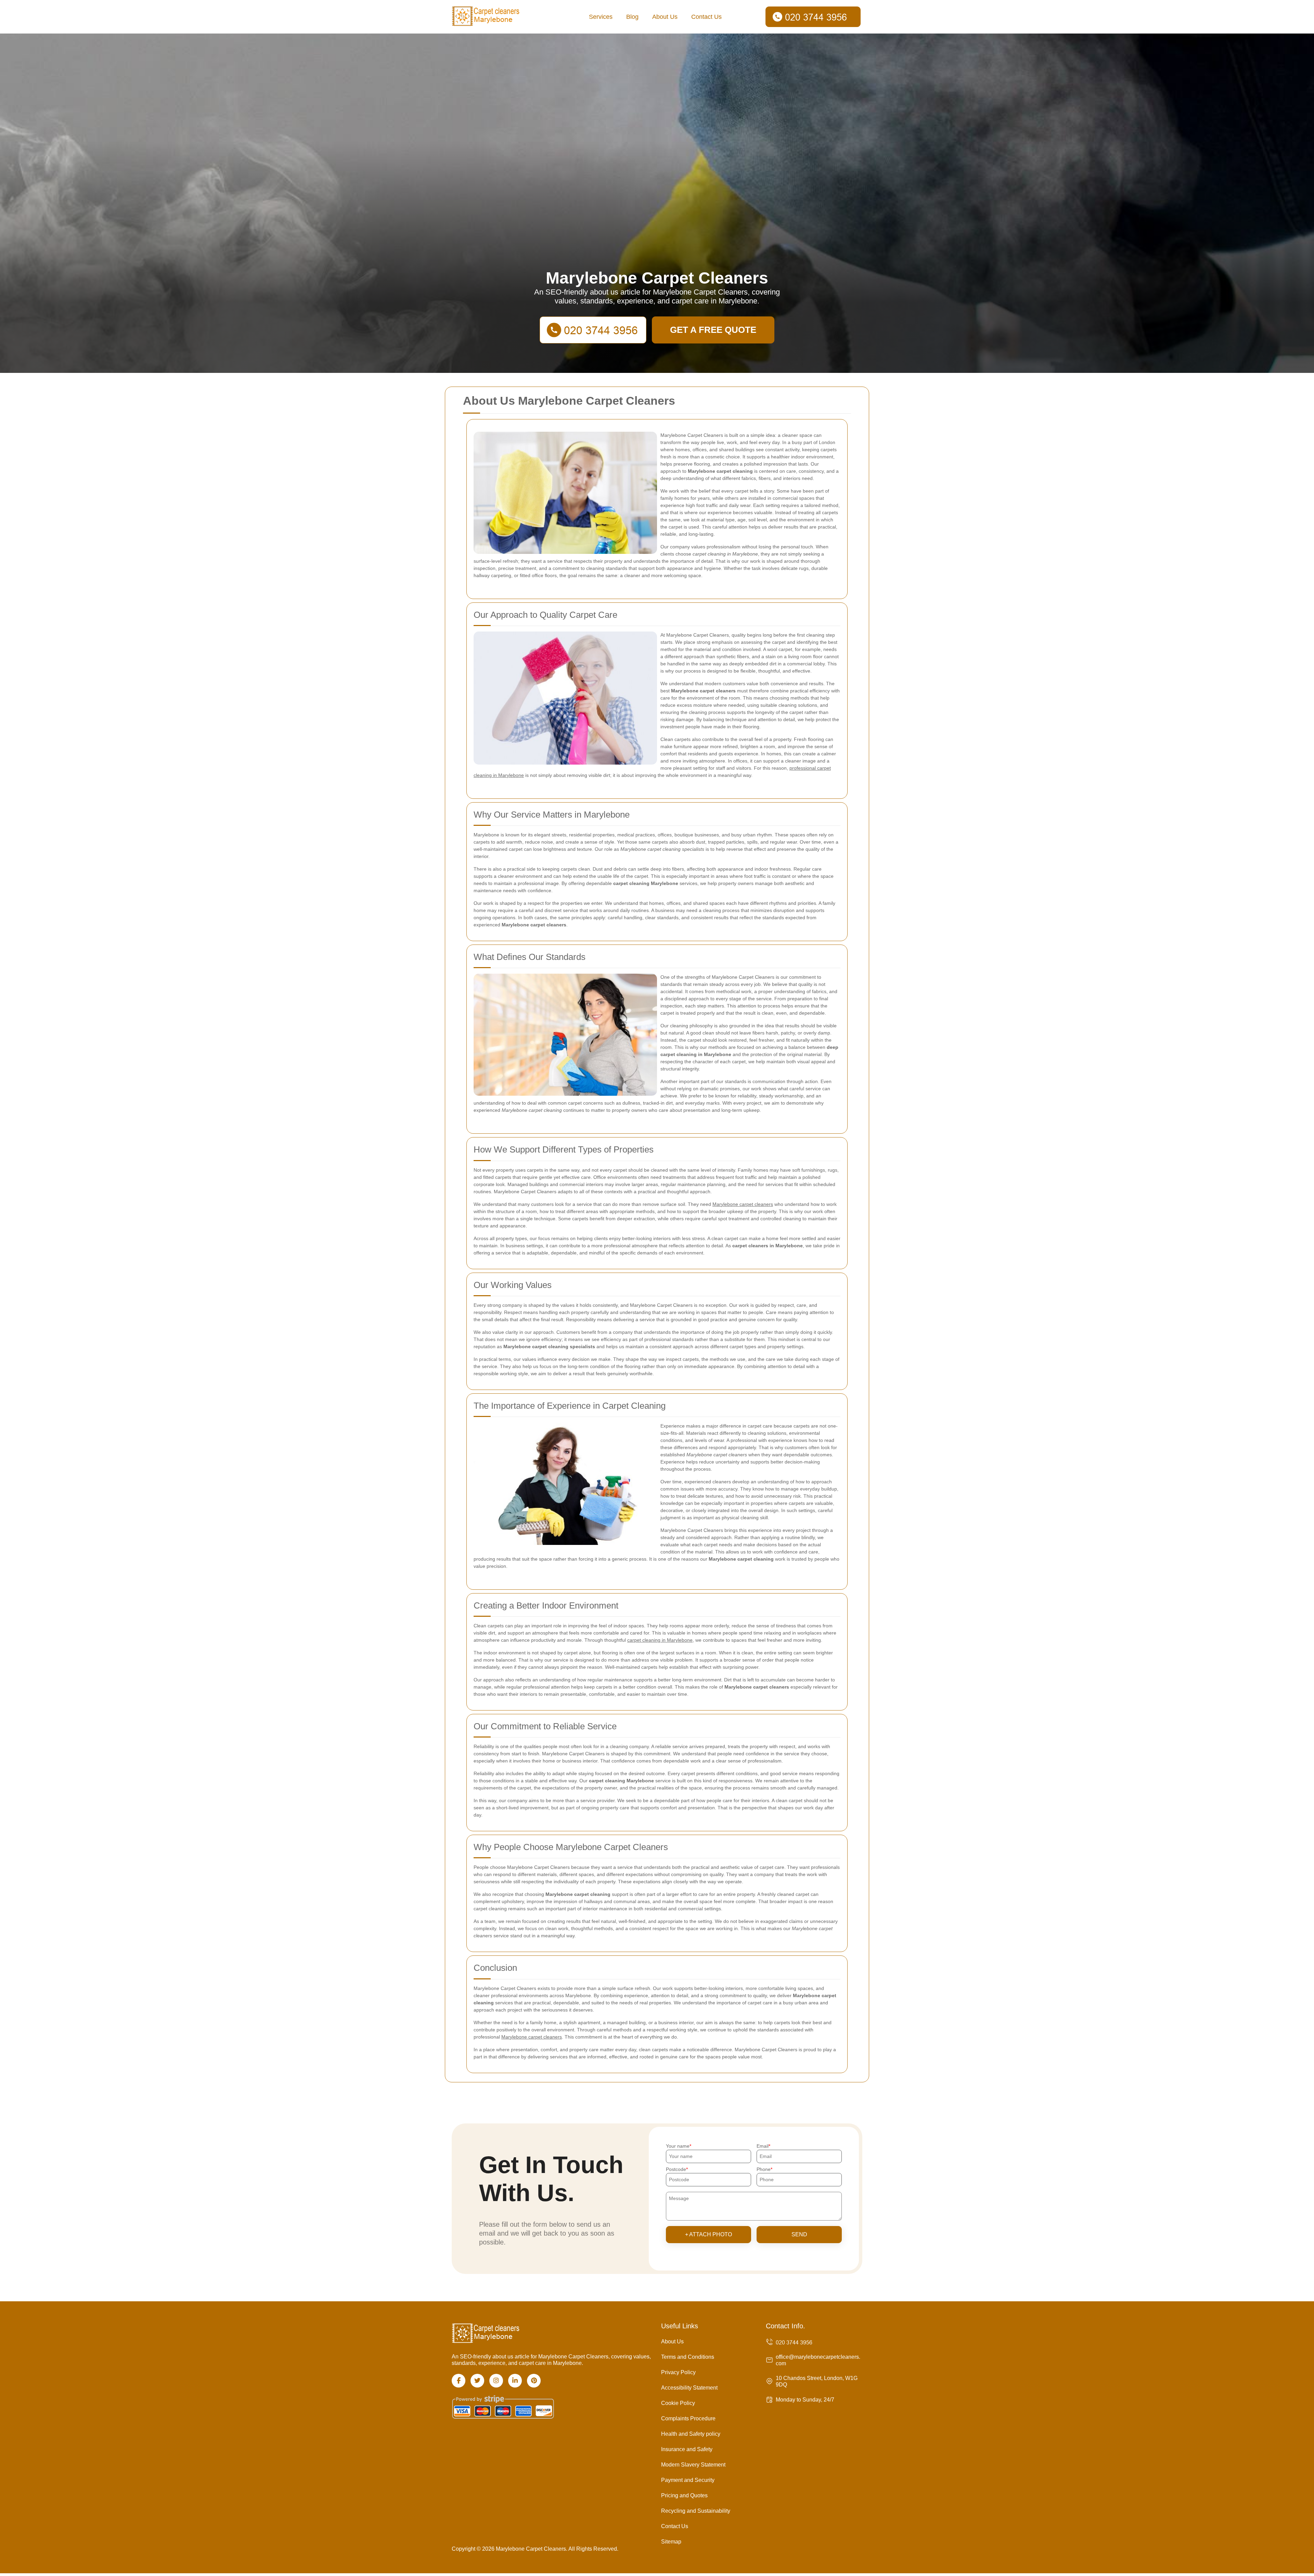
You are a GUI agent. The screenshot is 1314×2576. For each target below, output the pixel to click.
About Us (665, 17)
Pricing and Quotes (684, 2495)
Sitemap (671, 2542)
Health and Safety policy (691, 2434)
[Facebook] (459, 2381)
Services (601, 17)
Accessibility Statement (689, 2388)
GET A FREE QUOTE (713, 330)
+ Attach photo (708, 2234)
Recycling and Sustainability (696, 2511)
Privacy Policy (678, 2372)
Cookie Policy (678, 2403)
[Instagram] (496, 2381)
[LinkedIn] (515, 2381)
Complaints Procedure (688, 2418)
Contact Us (706, 17)
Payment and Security (688, 2480)
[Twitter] (477, 2381)
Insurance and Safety (687, 2449)
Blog (632, 17)
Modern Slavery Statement (693, 2465)
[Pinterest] (534, 2381)
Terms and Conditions (688, 2357)
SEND (799, 2234)
